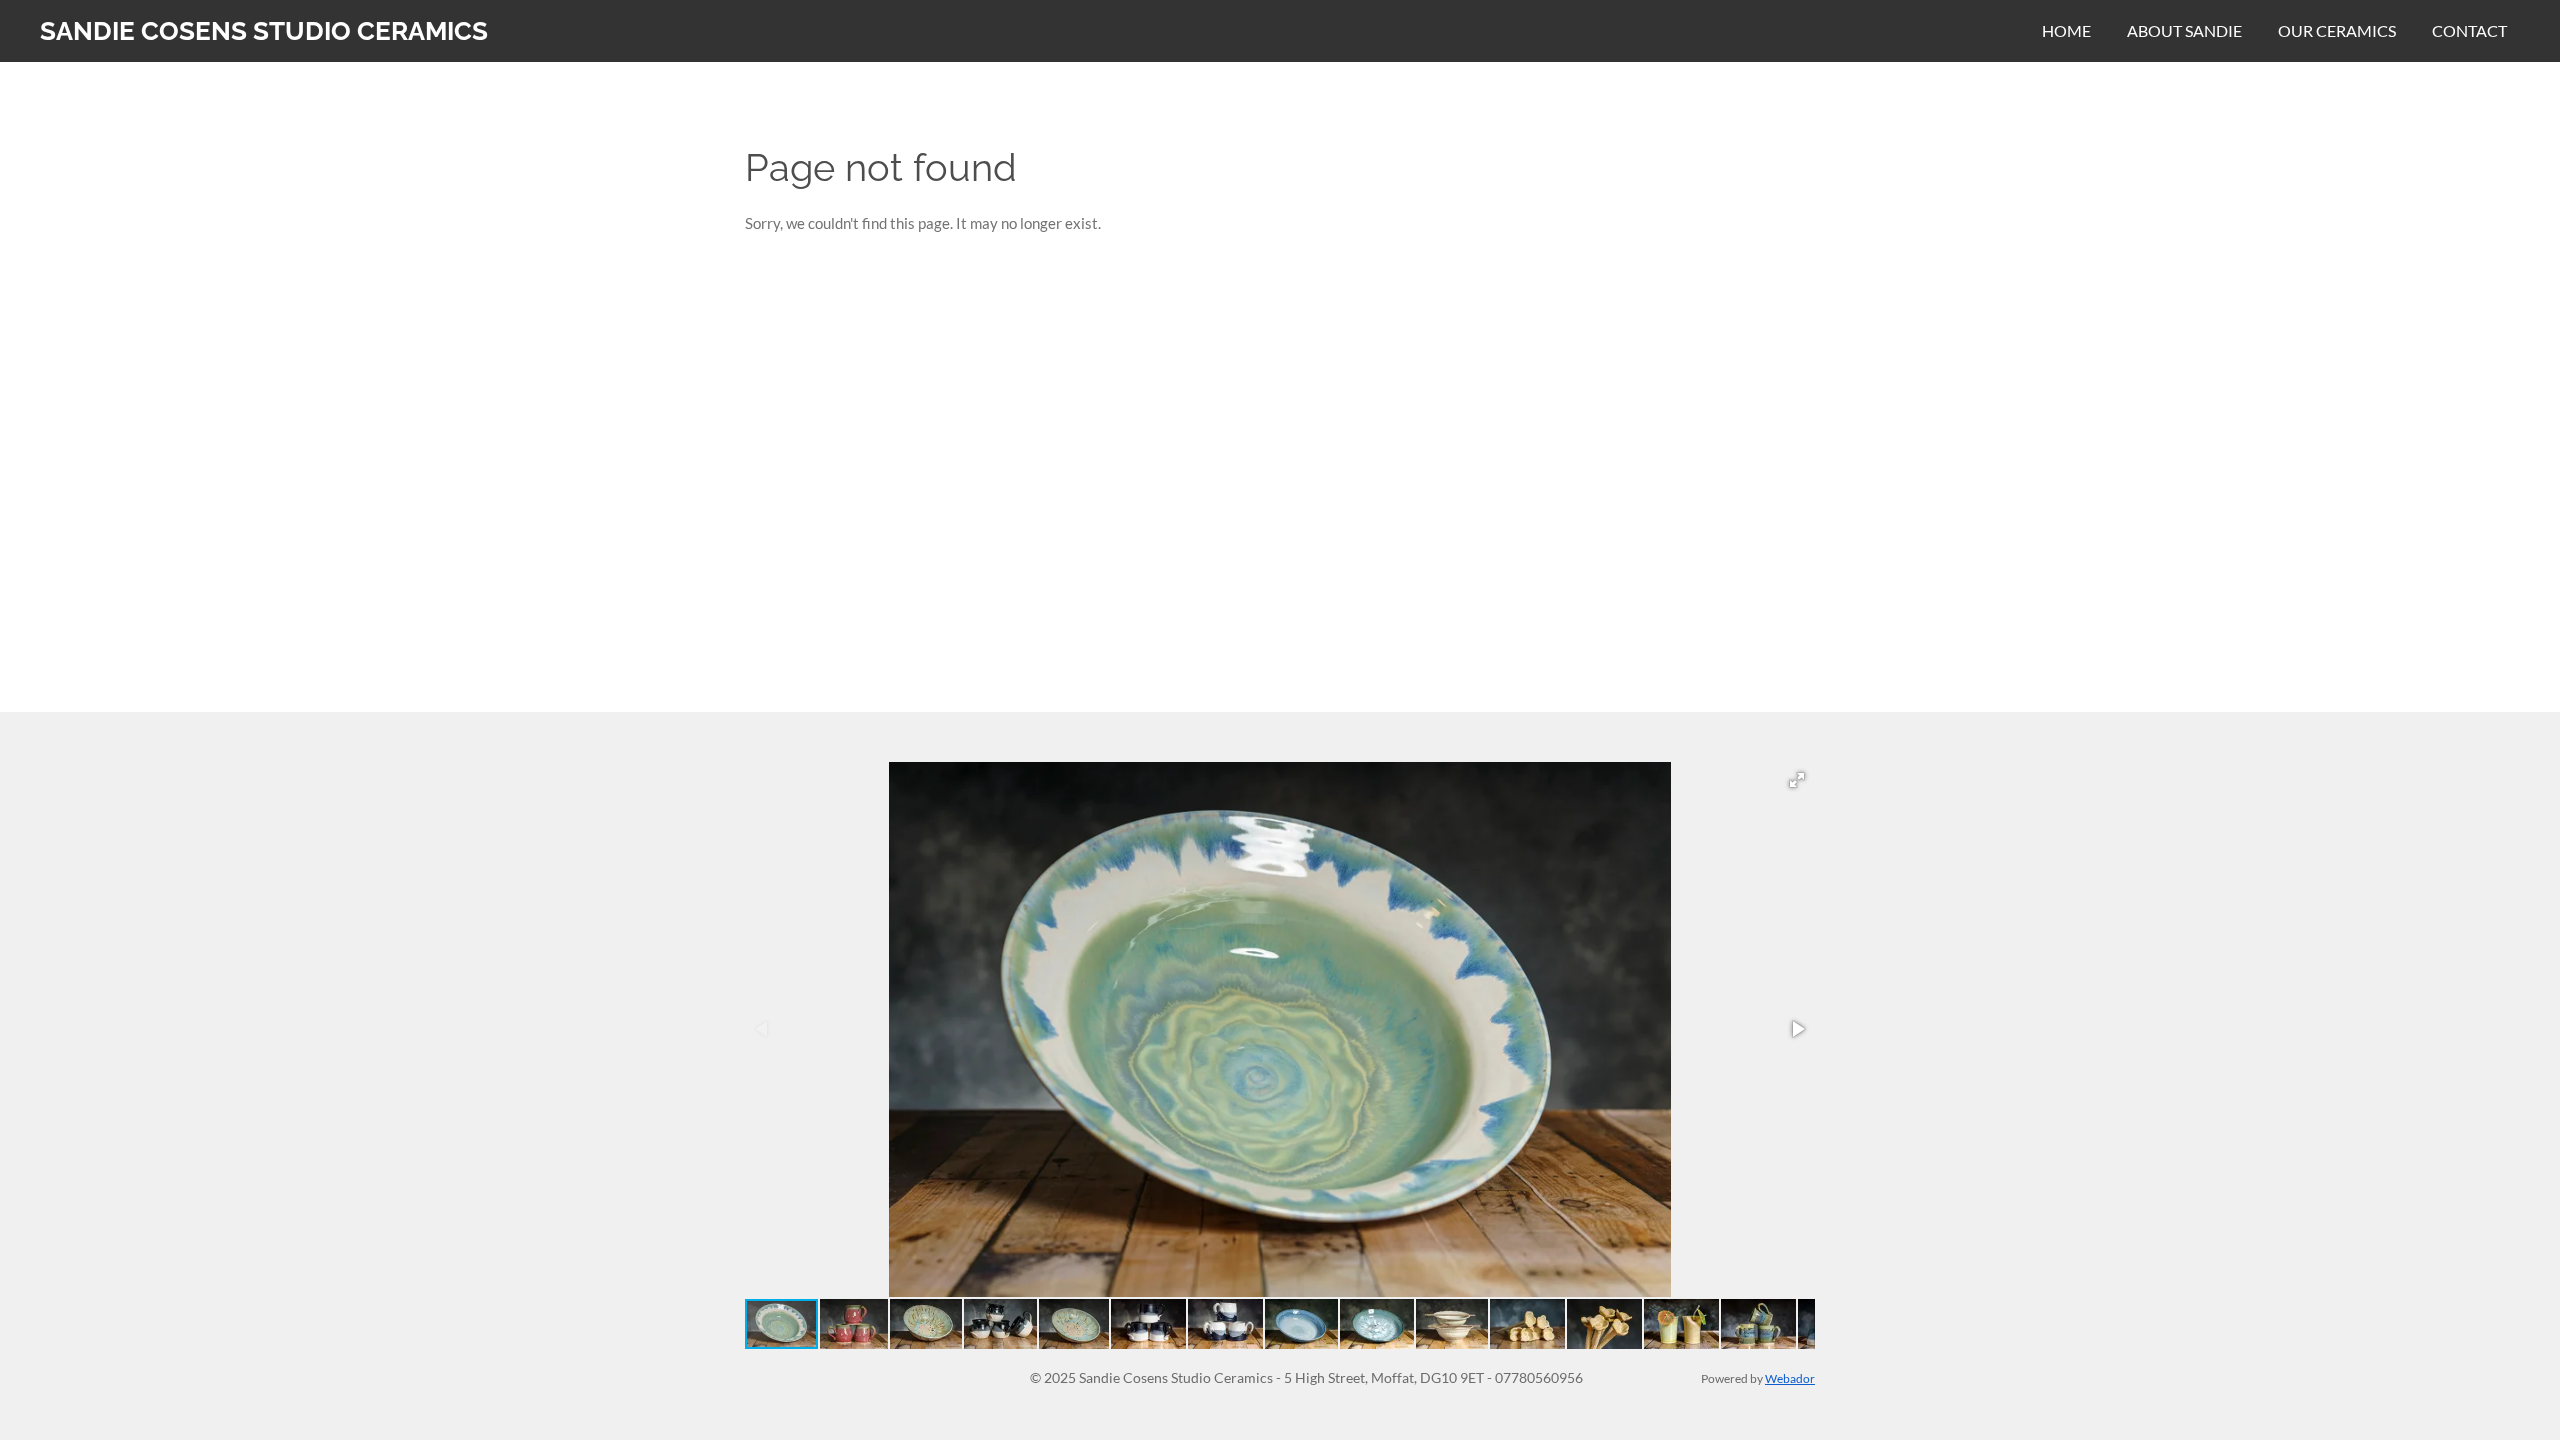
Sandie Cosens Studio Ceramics (264, 31)
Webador (1790, 1378)
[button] (1797, 780)
